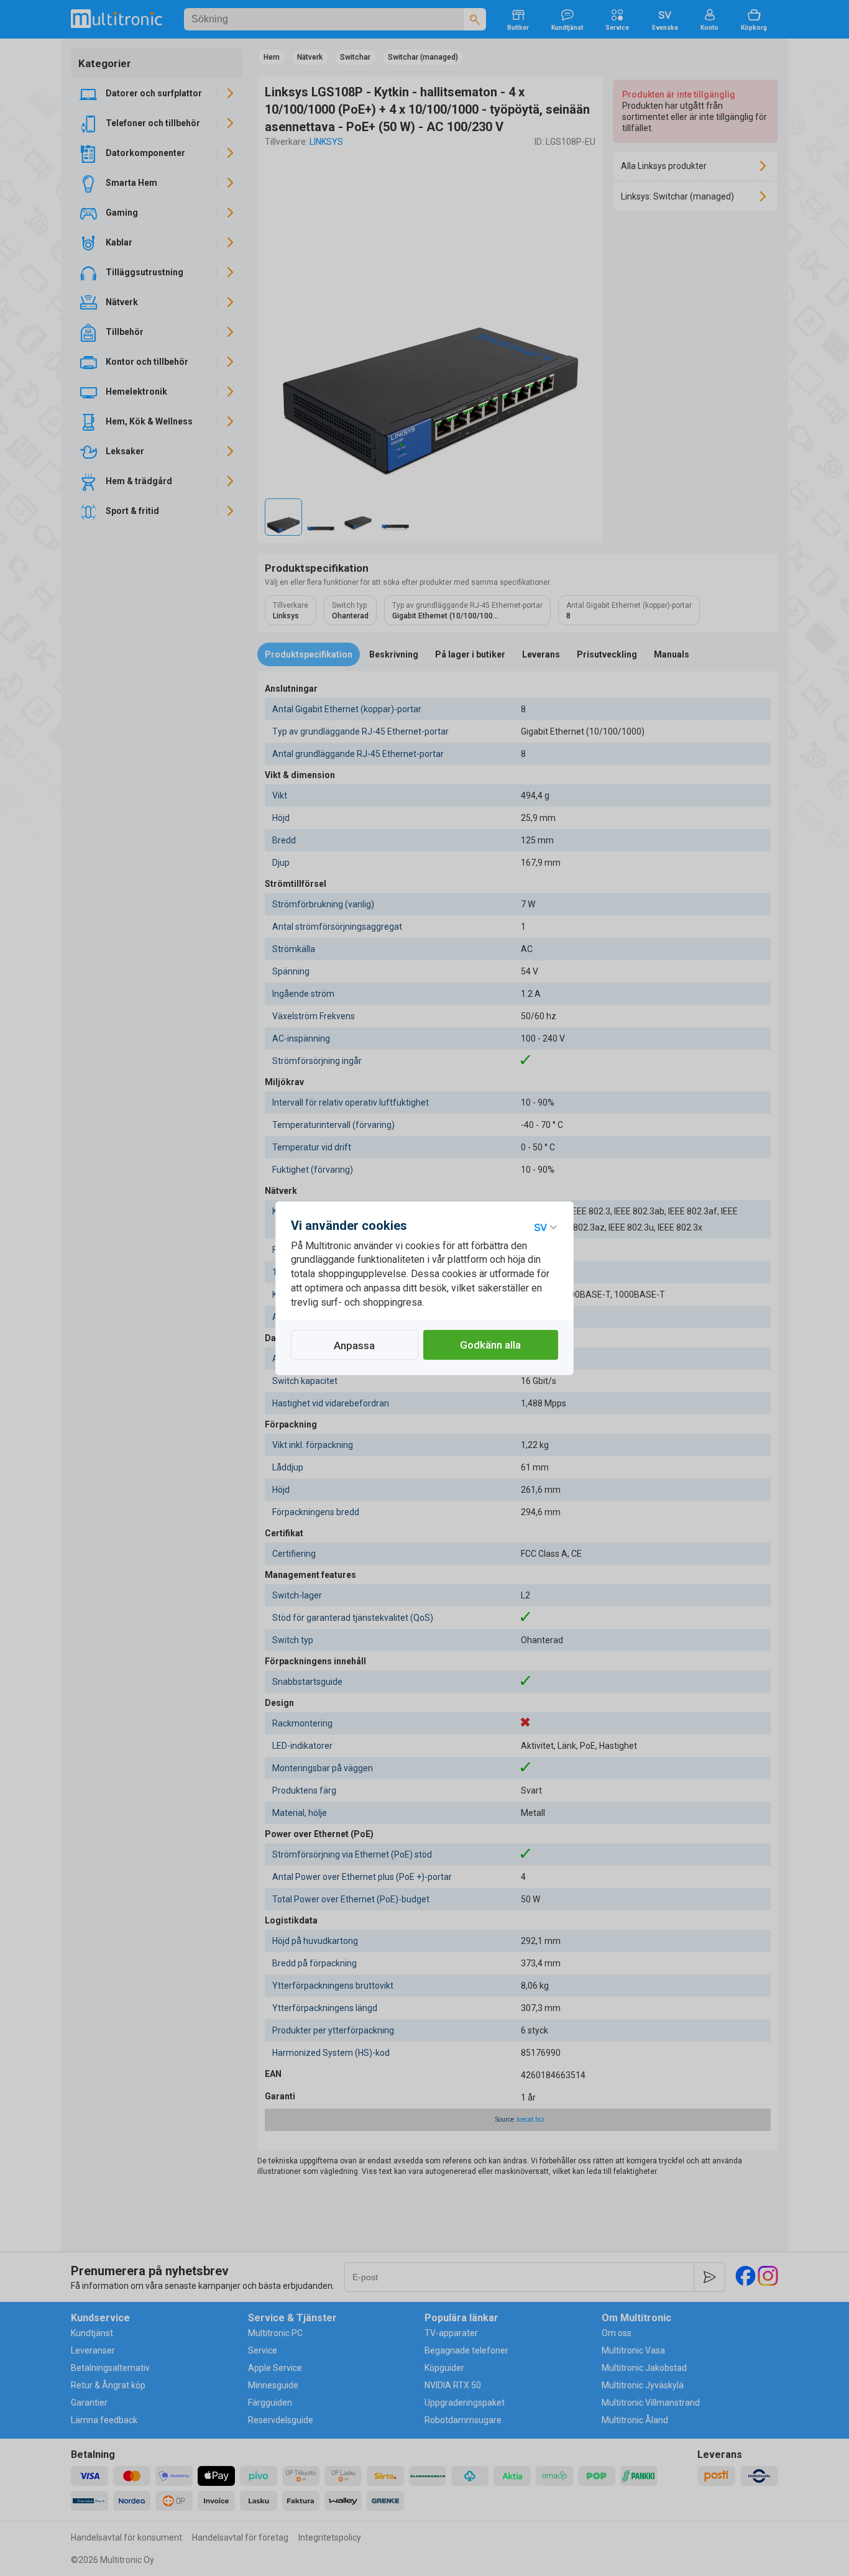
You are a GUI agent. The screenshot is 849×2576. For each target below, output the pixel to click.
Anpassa (354, 1345)
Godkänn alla (490, 1345)
